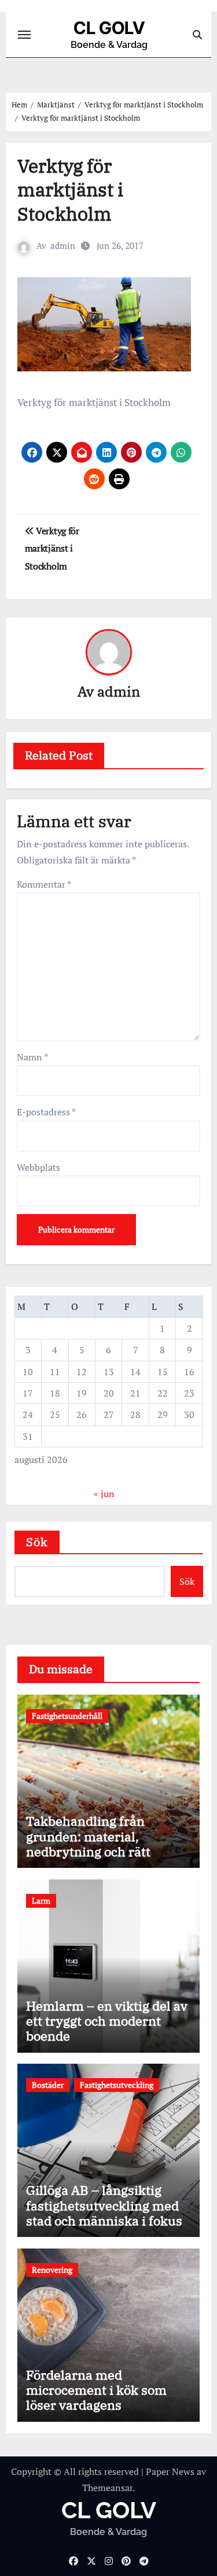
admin (63, 245)
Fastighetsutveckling (117, 2085)
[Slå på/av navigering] (24, 35)
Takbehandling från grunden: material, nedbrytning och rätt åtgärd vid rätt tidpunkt (96, 1844)
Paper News (170, 2471)
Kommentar (44, 884)
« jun (104, 1494)
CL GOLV (109, 28)
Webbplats (38, 1167)
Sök (37, 1542)
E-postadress (46, 1112)
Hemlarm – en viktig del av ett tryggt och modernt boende (107, 2021)
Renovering (52, 2270)
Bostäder (48, 2085)
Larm (41, 1901)
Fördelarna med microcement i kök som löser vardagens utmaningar (96, 2398)
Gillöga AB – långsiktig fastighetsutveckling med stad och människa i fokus (104, 2205)
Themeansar (107, 2488)
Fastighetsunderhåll (67, 1716)
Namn (32, 1057)
